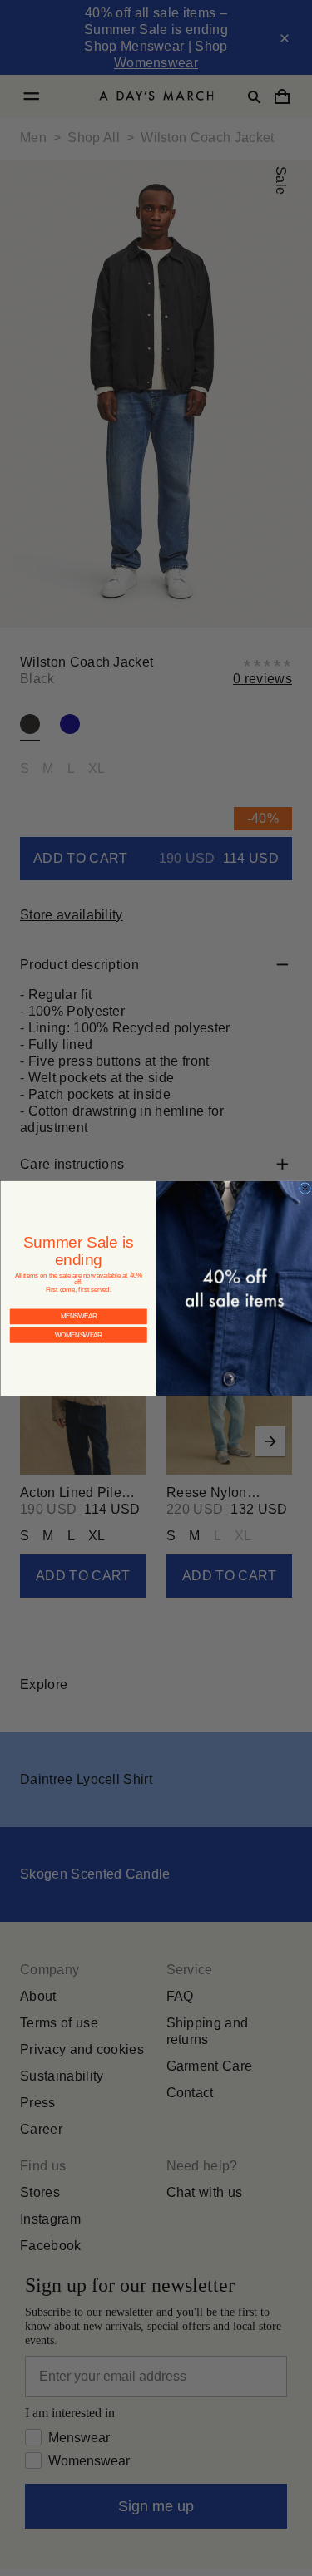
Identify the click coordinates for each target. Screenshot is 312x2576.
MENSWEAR (78, 1303)
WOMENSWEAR (78, 1322)
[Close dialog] (305, 1188)
